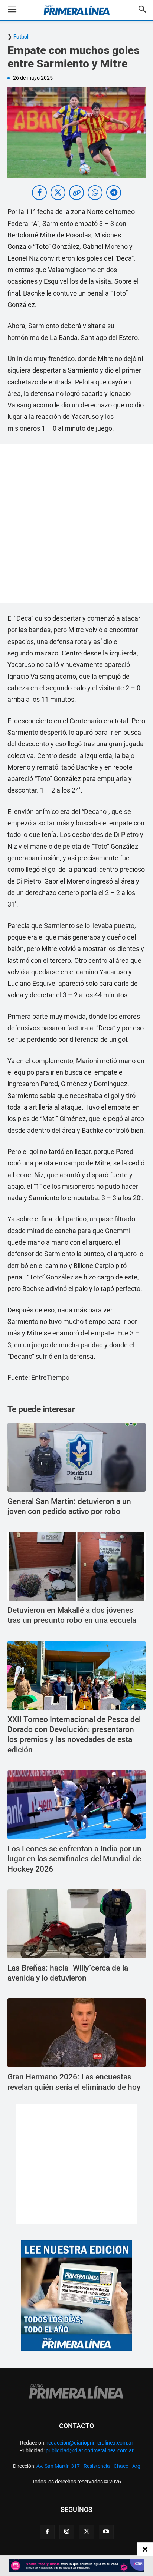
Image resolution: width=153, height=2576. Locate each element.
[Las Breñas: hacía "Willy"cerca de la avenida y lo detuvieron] (76, 1924)
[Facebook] (47, 2532)
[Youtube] (106, 2532)
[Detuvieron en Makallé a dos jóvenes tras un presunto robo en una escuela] (76, 1566)
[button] (18, 10)
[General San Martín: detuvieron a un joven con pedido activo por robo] (76, 1457)
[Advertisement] (76, 523)
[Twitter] (87, 2532)
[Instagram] (67, 2532)
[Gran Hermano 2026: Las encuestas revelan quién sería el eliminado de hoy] (76, 2033)
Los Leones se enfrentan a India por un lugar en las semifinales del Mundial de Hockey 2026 (74, 1859)
